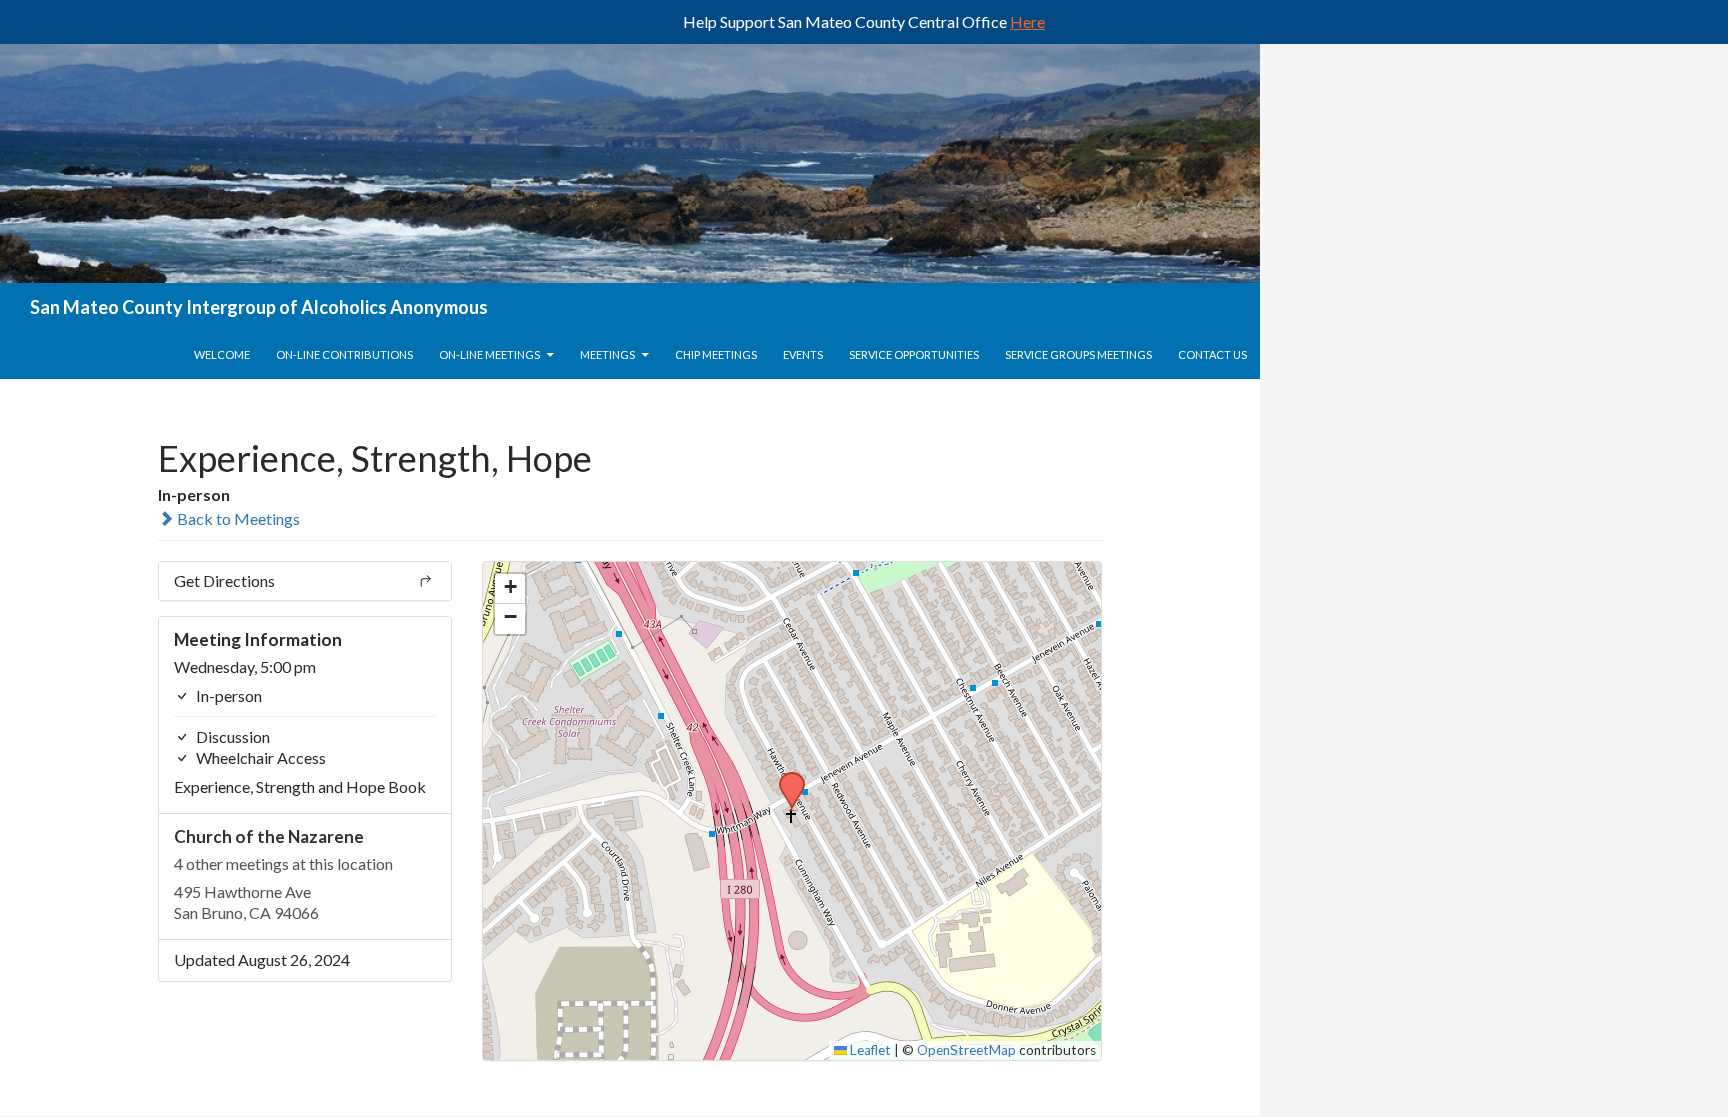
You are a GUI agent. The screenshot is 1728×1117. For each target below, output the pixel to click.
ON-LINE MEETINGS (489, 354)
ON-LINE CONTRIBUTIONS (344, 354)
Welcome (222, 354)
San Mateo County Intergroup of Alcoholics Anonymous (259, 307)
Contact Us (1212, 354)
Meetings (607, 354)
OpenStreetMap (966, 1050)
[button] (785, 778)
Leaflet (869, 1050)
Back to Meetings (237, 518)
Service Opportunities (914, 354)
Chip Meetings (716, 354)
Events (803, 354)
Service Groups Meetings (1078, 354)
